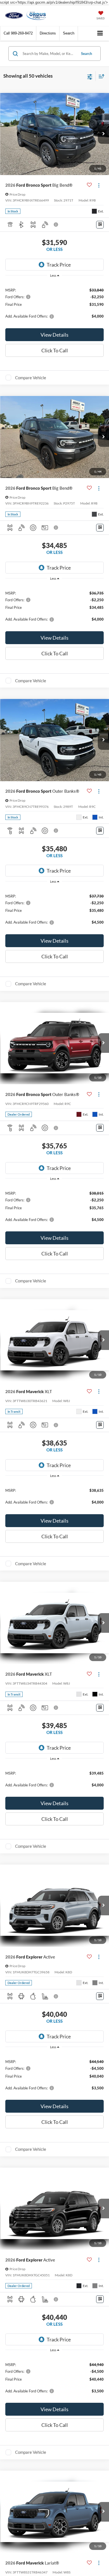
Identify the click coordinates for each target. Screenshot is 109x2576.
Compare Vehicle (31, 378)
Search (87, 54)
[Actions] (99, 185)
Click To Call (55, 350)
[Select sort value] (100, 76)
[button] (18, 33)
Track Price (59, 265)
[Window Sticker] (100, 225)
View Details (54, 335)
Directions (48, 33)
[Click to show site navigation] (100, 33)
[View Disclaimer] (56, 225)
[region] (55, 303)
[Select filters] (90, 76)
